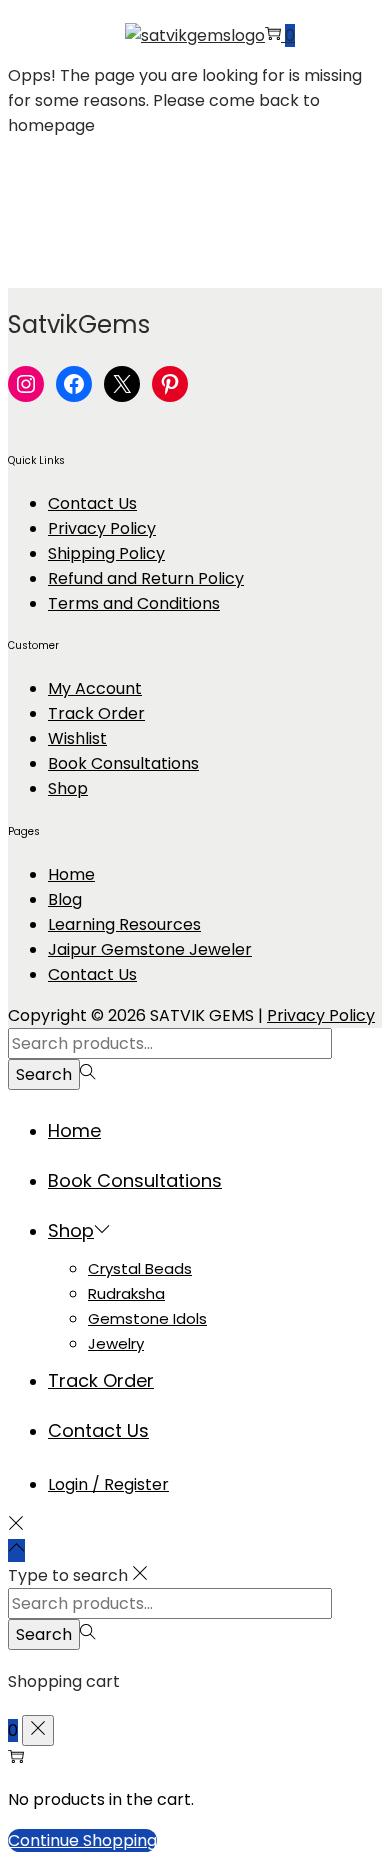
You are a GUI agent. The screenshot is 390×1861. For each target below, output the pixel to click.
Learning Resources (124, 924)
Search (44, 1074)
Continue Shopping (82, 1840)
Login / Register (108, 1484)
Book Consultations (123, 763)
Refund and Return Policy (146, 578)
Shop (68, 788)
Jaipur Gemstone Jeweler (150, 949)
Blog (65, 899)
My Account (95, 688)
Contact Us (92, 503)
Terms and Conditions (134, 603)
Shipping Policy (106, 553)
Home (71, 874)
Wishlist (77, 738)
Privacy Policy (102, 528)
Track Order (96, 713)
